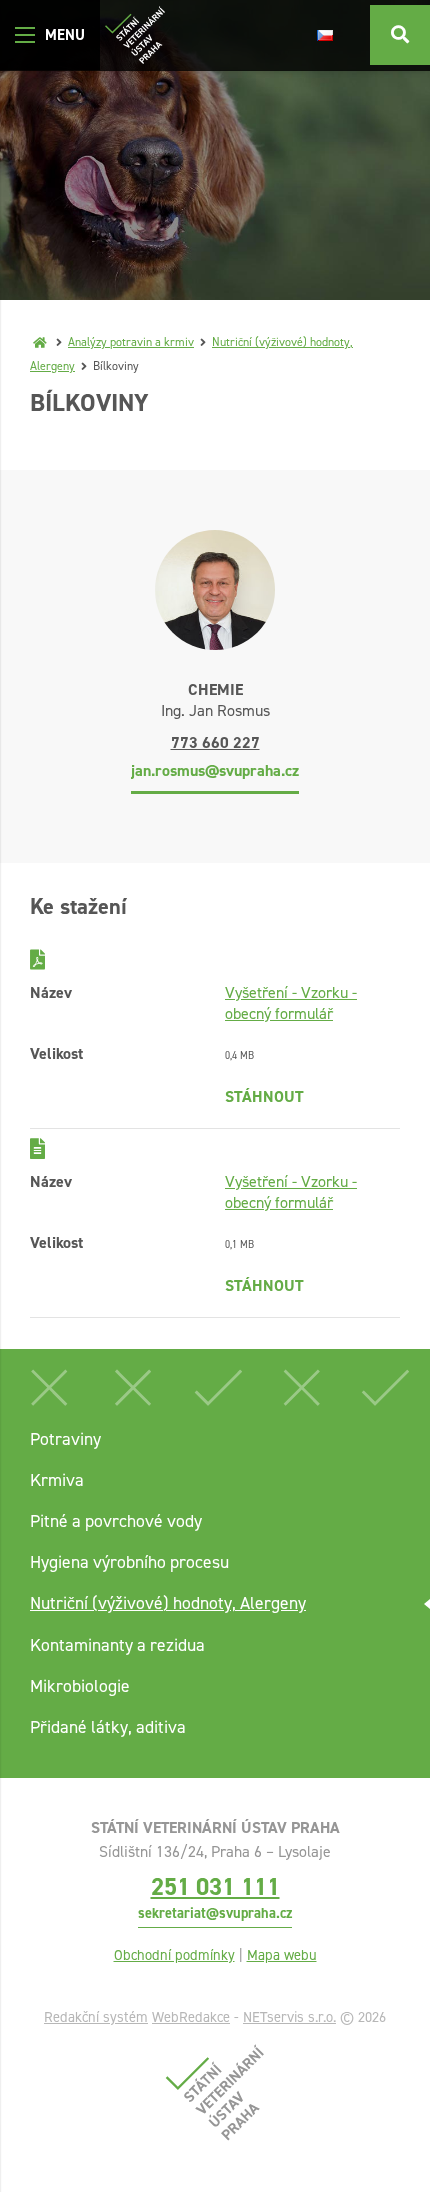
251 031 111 (215, 1886)
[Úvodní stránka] (135, 35)
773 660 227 (215, 742)
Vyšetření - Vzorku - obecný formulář (291, 1003)
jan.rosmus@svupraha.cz (215, 770)
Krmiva (57, 1480)
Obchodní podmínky (174, 1955)
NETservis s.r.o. (289, 2017)
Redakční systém (96, 2017)
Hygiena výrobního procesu (129, 1562)
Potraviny (65, 1439)
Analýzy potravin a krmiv (131, 342)
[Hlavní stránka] (40, 342)
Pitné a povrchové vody (116, 1521)
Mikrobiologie (80, 1686)
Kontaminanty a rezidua (117, 1645)
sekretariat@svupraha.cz (215, 1913)
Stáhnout (264, 1096)
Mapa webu (282, 1955)
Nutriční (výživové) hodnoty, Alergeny (168, 1603)
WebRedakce (191, 2017)
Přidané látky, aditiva (108, 1727)
